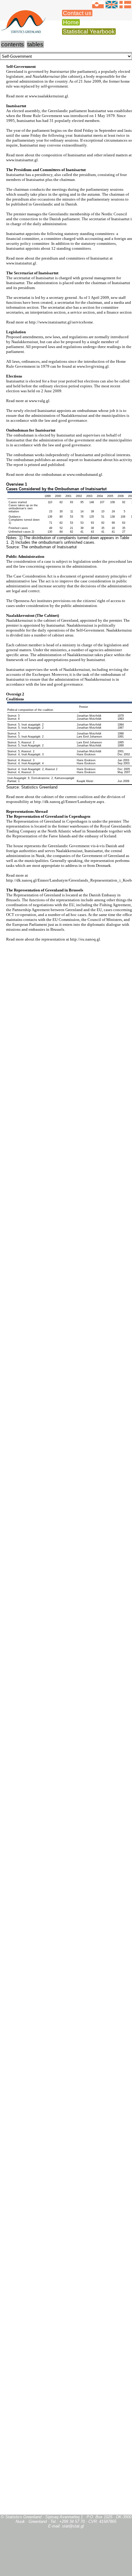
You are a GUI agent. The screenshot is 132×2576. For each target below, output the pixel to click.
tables (35, 44)
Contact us (77, 13)
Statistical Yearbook (89, 31)
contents (13, 44)
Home (71, 22)
